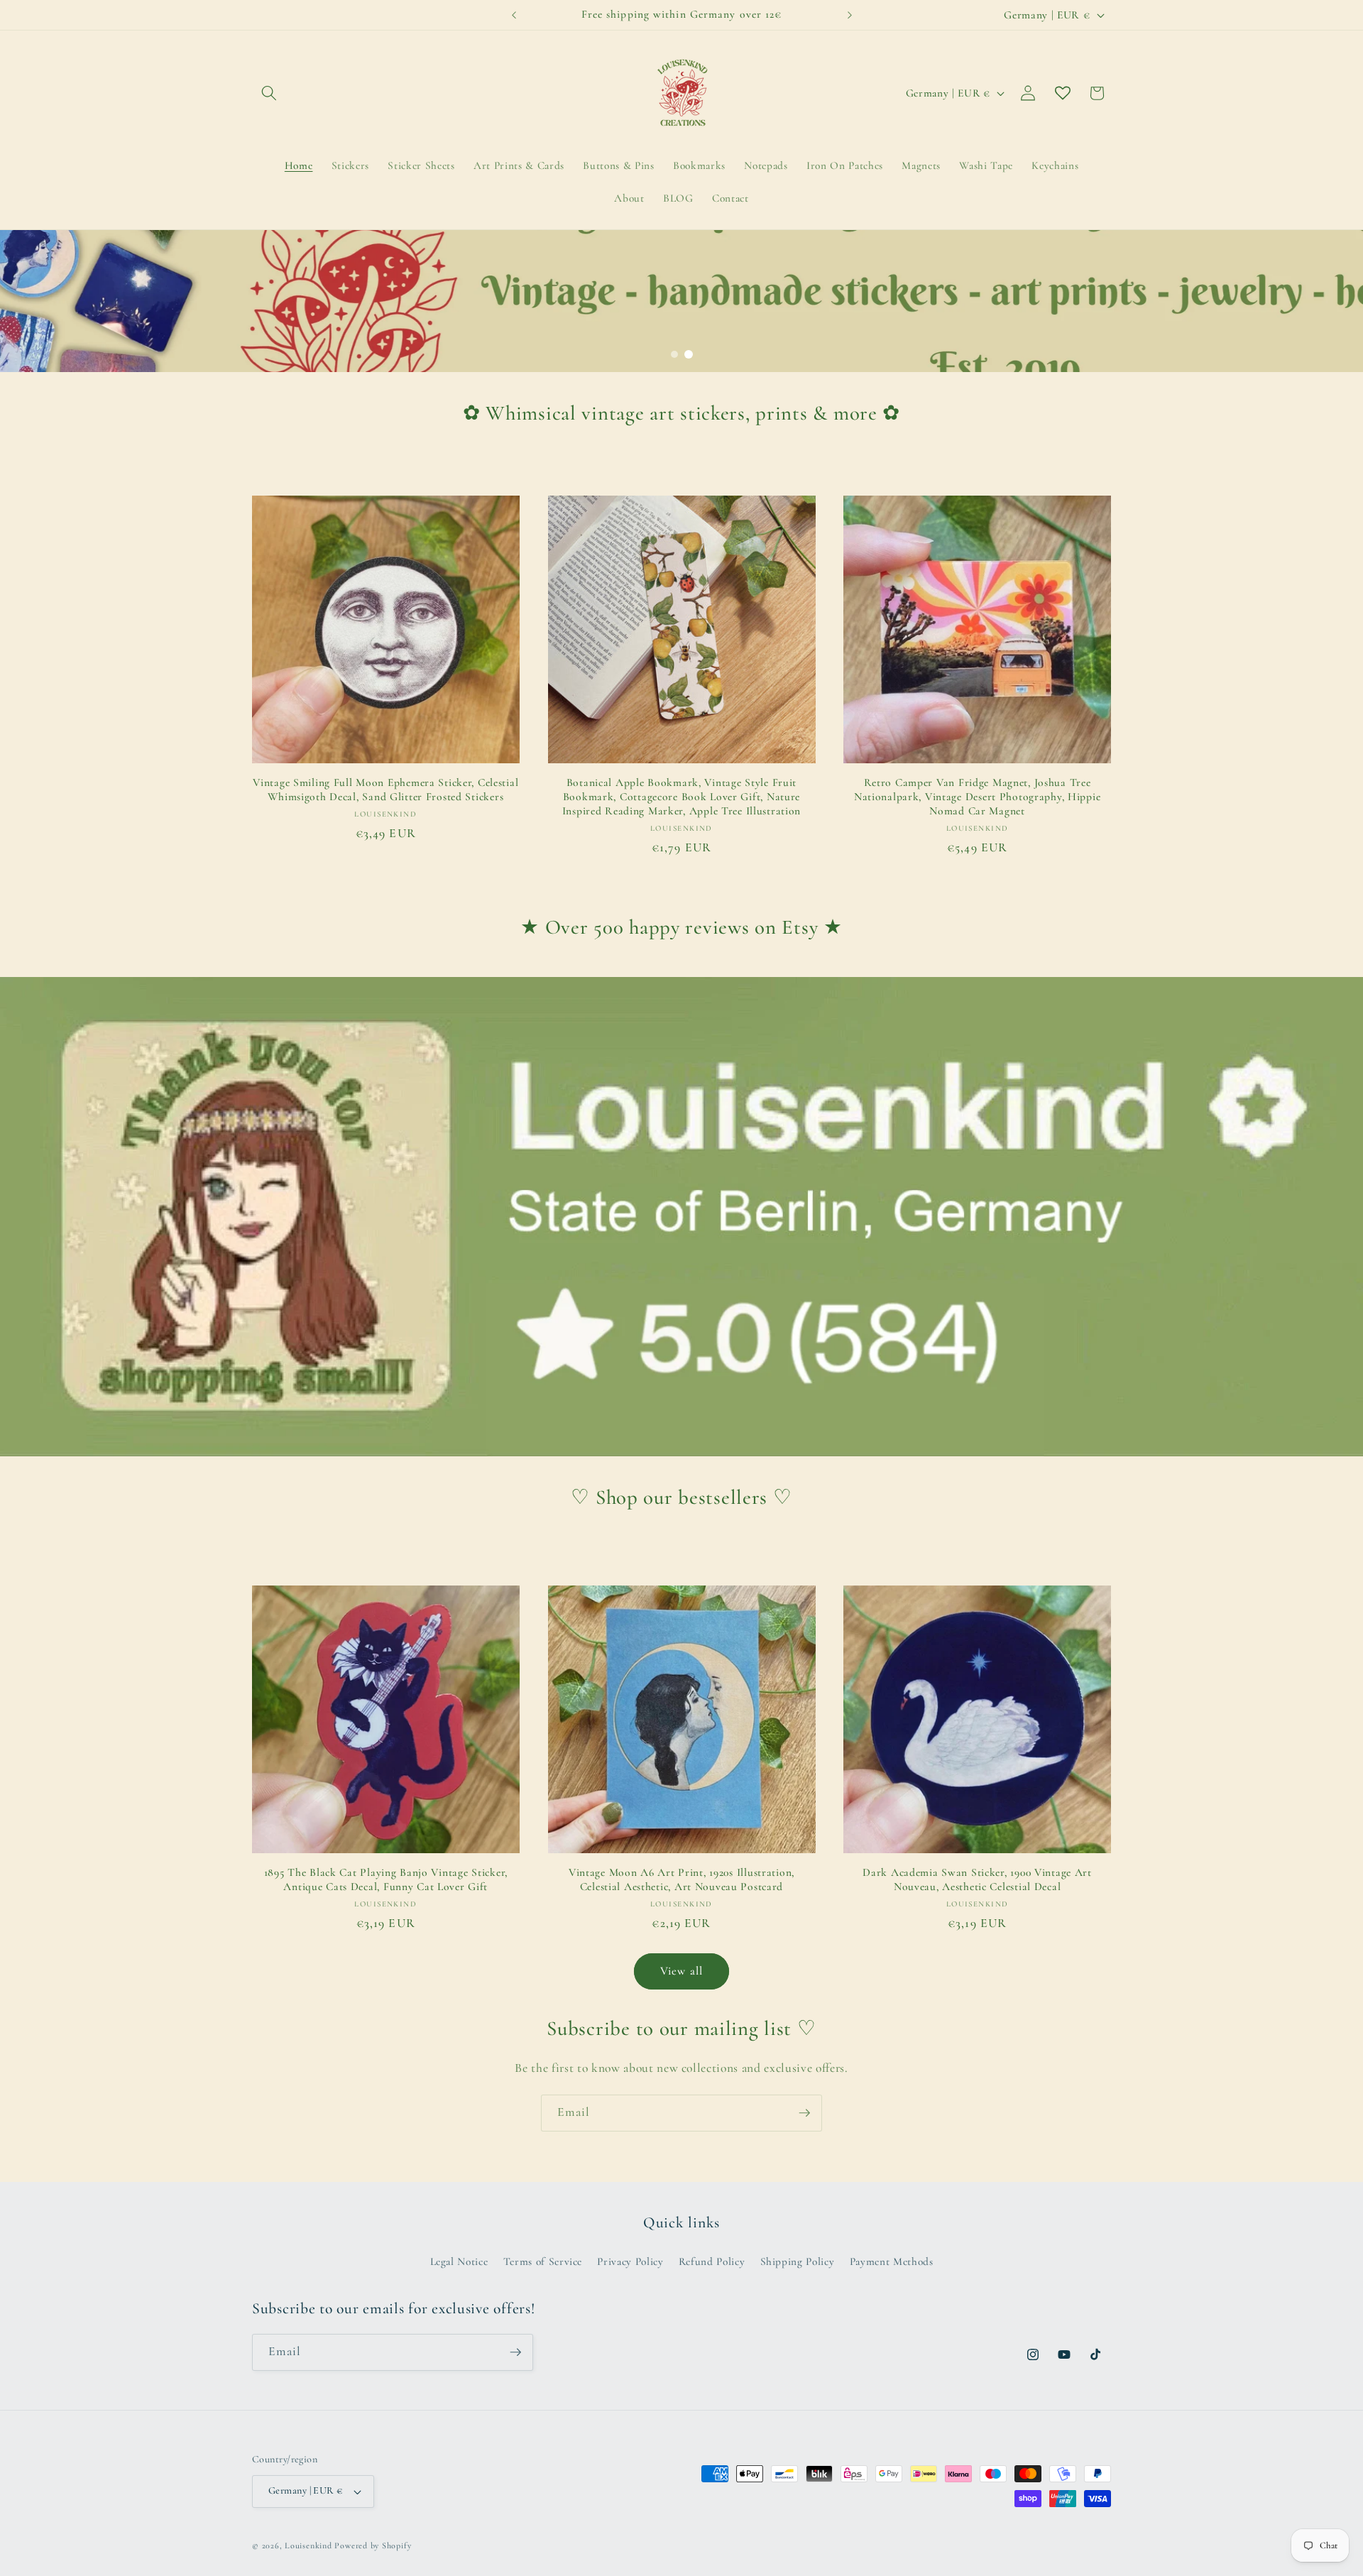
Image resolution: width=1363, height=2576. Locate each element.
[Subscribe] (804, 2113)
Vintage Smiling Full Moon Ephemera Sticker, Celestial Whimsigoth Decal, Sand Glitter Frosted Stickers (385, 790)
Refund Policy (712, 2262)
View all (681, 1971)
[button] (269, 93)
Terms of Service (543, 2262)
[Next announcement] (850, 15)
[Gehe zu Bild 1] (674, 354)
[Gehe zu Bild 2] (689, 354)
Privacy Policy (630, 2262)
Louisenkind (308, 2545)
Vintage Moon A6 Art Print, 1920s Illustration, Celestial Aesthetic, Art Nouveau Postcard (681, 1879)
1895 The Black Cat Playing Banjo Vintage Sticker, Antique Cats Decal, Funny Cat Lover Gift (386, 1879)
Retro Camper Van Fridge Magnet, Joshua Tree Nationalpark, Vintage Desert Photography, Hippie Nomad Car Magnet (978, 797)
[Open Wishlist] (1063, 93)
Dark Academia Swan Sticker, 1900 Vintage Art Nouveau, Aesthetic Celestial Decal (977, 1879)
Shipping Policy (798, 2262)
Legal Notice (459, 2262)
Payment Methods (892, 2262)
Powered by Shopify (373, 2545)
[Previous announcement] (514, 15)
